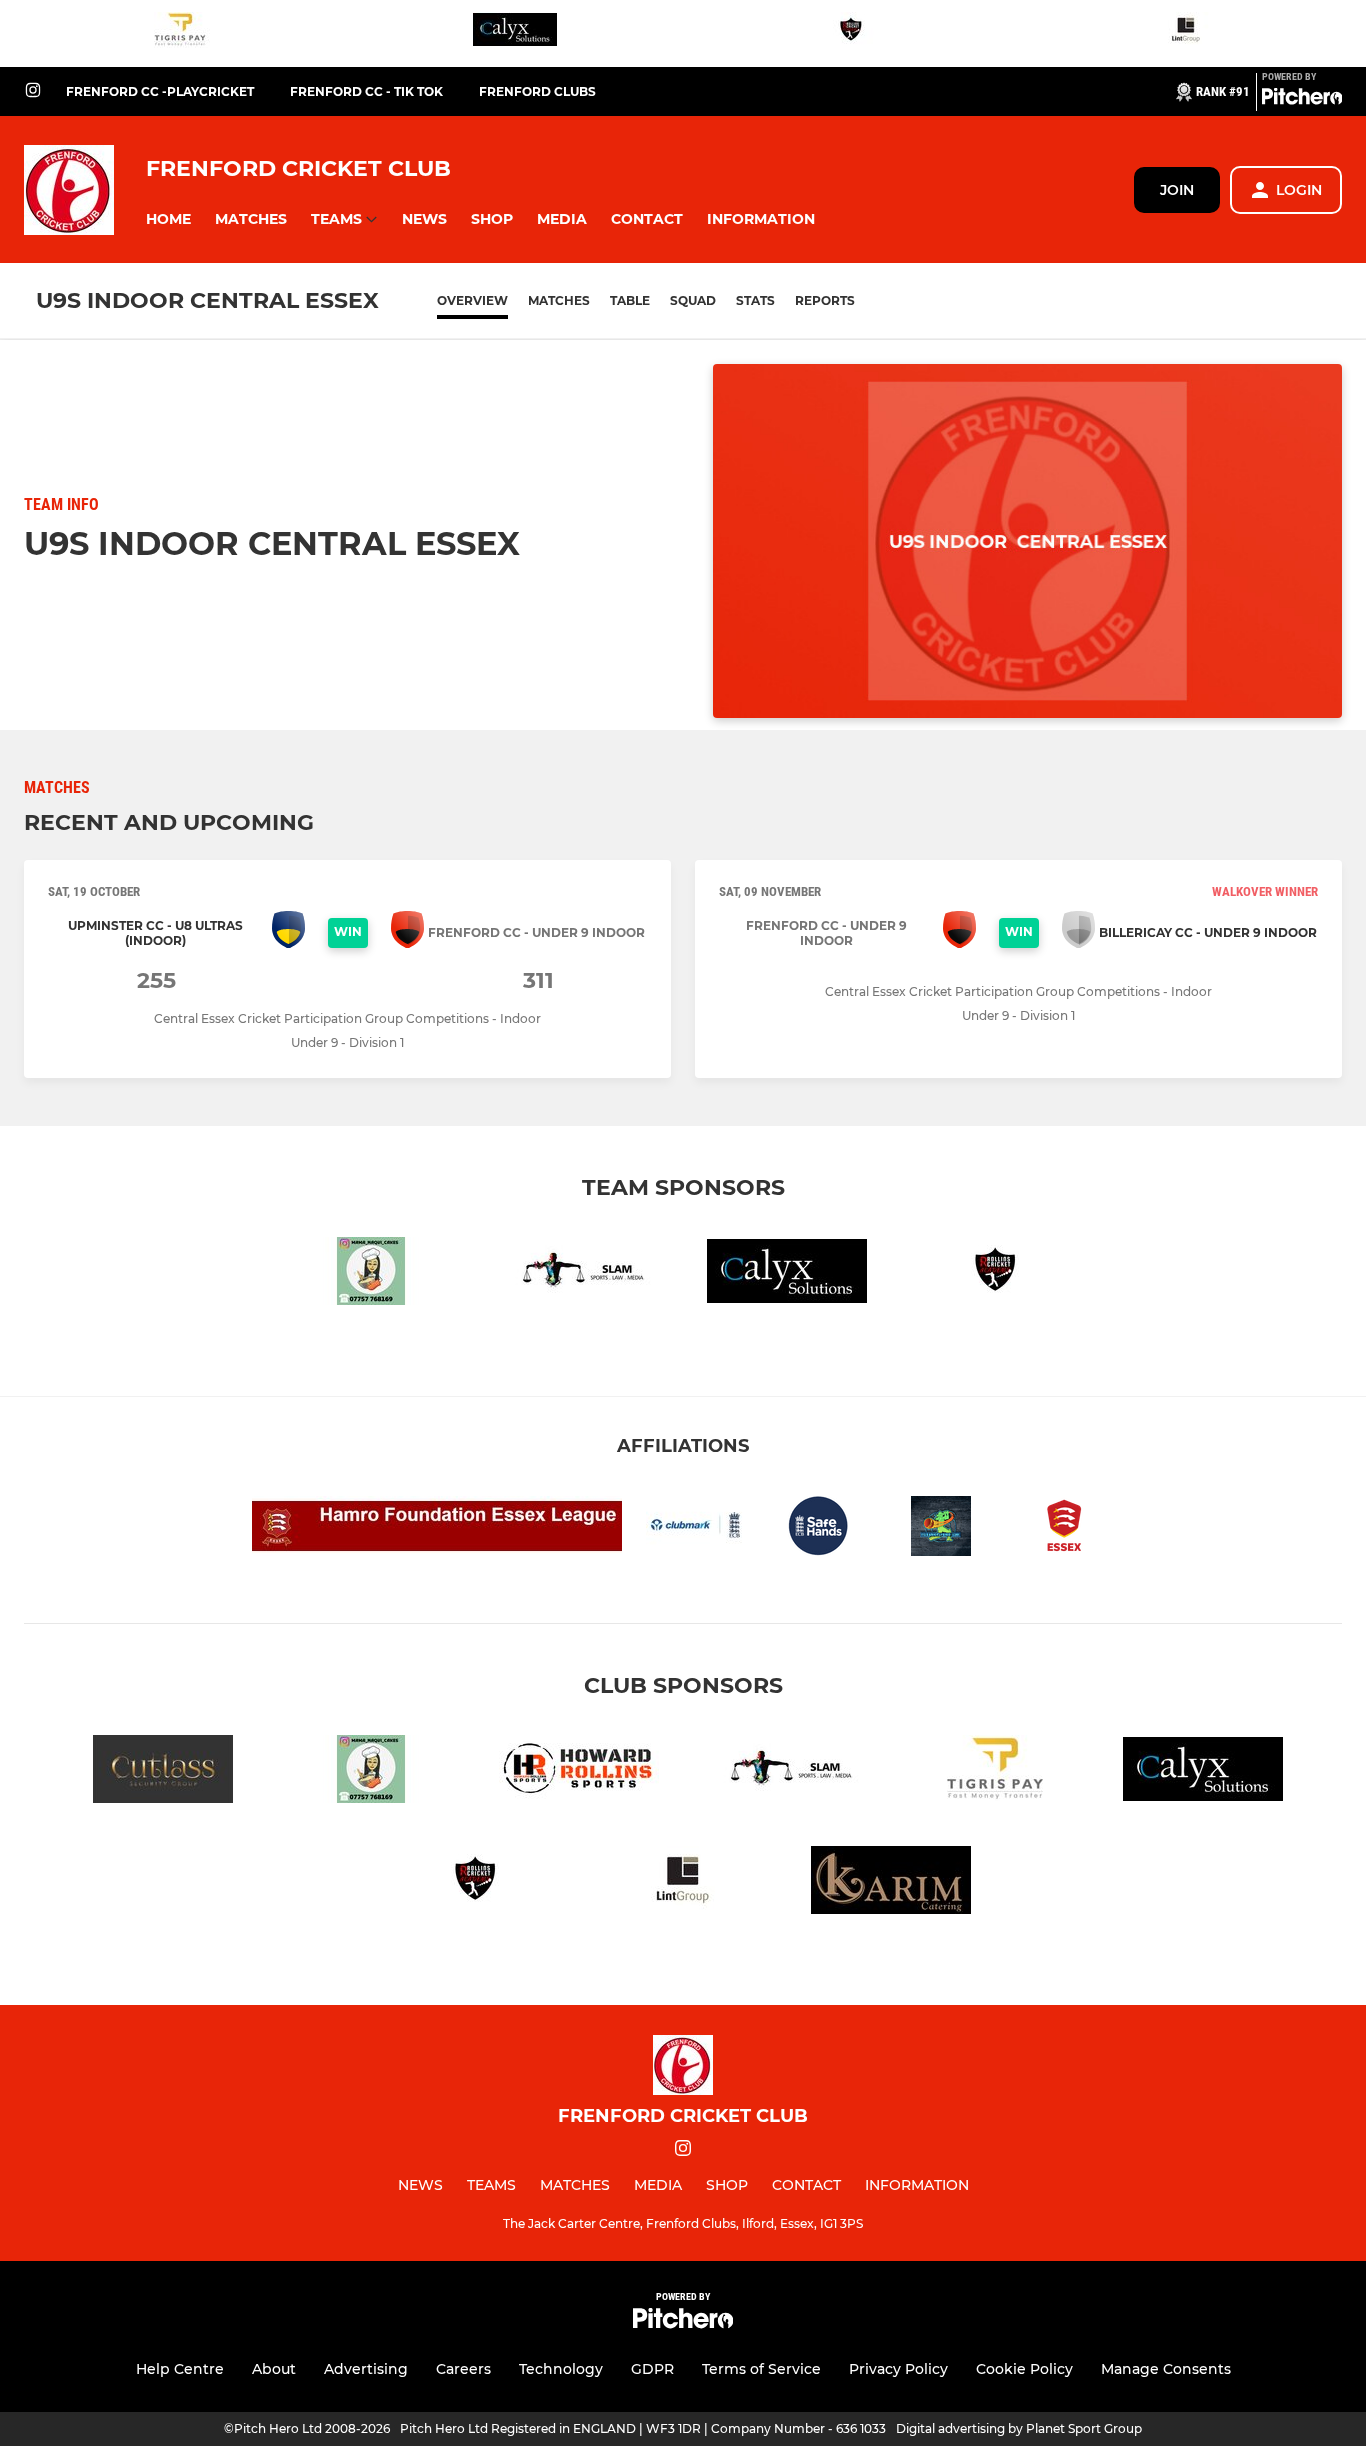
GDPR (652, 2369)
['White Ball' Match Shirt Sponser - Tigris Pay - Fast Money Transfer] (180, 33)
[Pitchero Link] (1302, 100)
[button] (168, 219)
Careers (463, 2369)
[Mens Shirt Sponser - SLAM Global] (579, 1274)
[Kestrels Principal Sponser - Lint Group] (1186, 33)
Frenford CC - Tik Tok (366, 91)
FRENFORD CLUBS (537, 91)
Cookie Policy (1024, 2369)
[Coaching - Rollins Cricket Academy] (851, 33)
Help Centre (180, 2369)
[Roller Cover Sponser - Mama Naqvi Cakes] (371, 1274)
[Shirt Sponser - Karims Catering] (891, 1883)
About (274, 2369)
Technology (561, 2369)
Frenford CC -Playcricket (160, 91)
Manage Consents (1166, 2369)
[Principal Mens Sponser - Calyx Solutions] (515, 33)
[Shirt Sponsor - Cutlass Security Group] (163, 1772)
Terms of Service (761, 2369)
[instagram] (33, 91)
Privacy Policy (898, 2369)
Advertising (366, 2369)
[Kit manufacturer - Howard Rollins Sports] (579, 1772)
